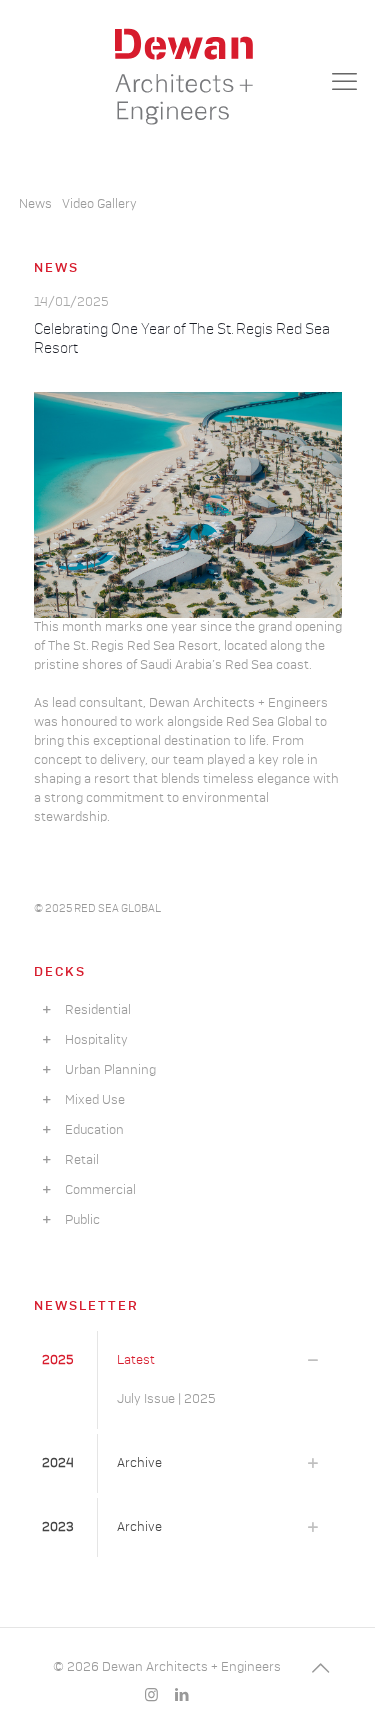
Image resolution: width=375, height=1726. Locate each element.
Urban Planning (106, 1070)
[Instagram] (151, 1695)
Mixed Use (90, 1100)
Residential (93, 1010)
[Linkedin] (181, 1695)
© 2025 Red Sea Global (97, 908)
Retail (77, 1160)
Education (90, 1130)
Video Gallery (99, 204)
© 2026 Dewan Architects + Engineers (167, 1667)
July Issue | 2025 (166, 1399)
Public (78, 1220)
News (35, 204)
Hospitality (92, 1040)
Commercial (96, 1190)
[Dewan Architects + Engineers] (188, 75)
